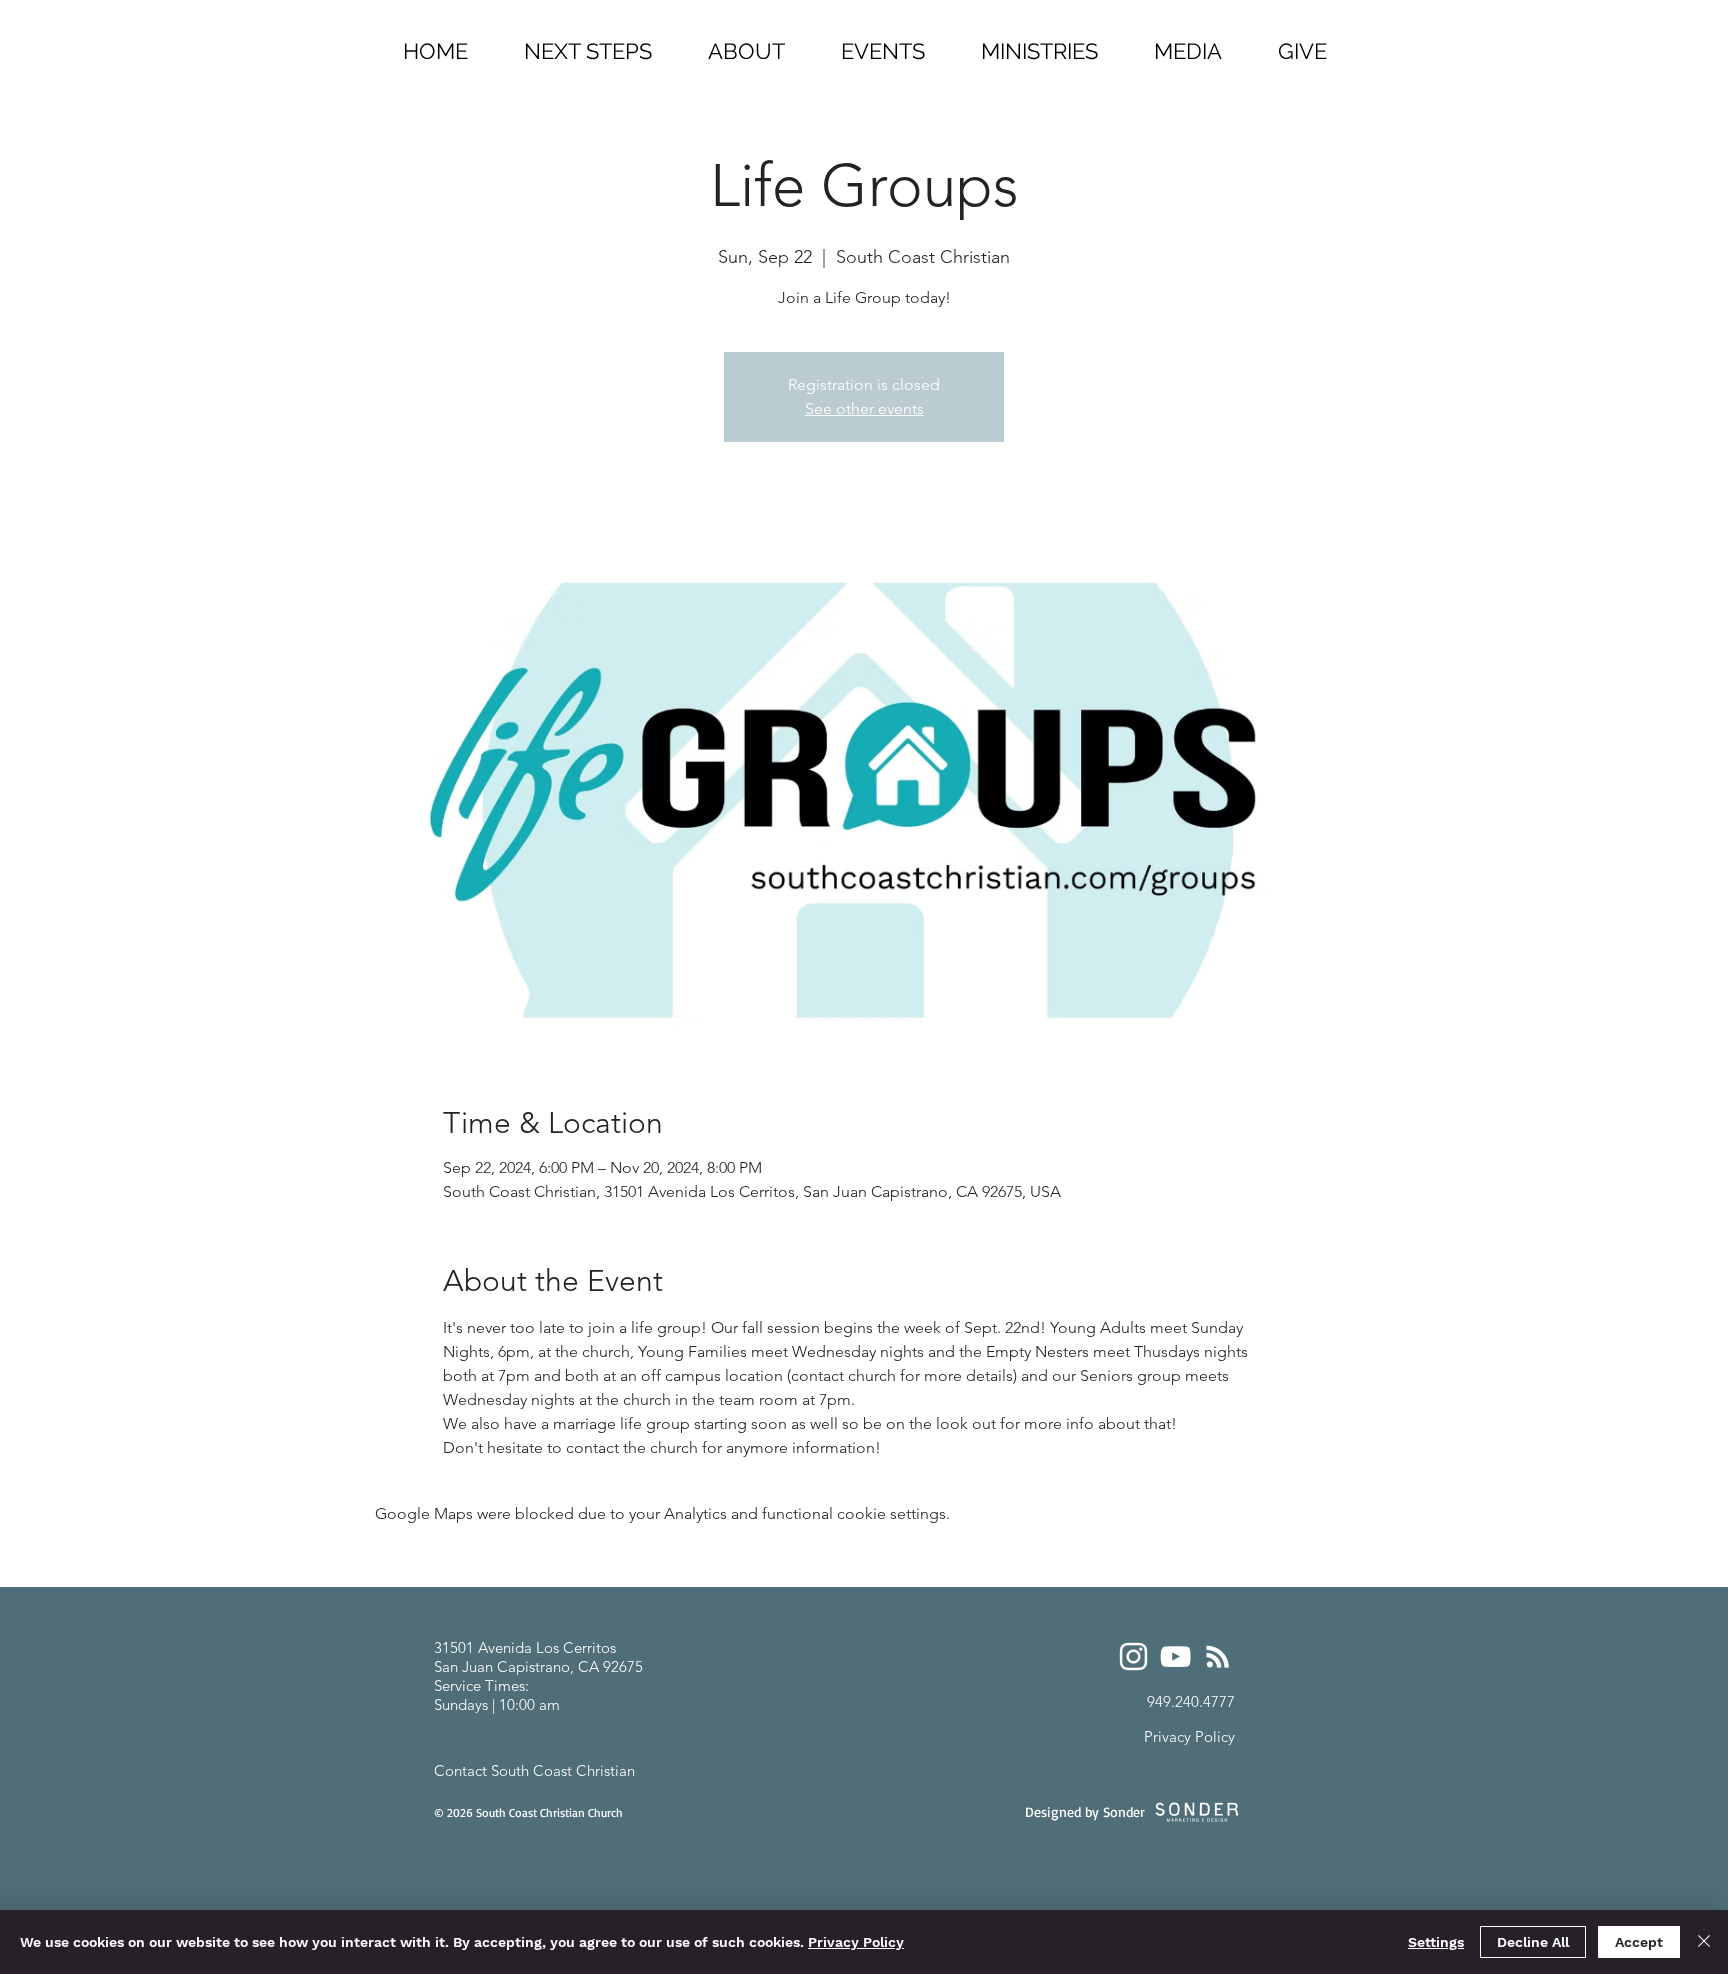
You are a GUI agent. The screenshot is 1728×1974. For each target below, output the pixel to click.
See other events (864, 408)
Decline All (1533, 1942)
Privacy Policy (856, 1942)
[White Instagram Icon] (1133, 1656)
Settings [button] (1436, 1942)
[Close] (1704, 1942)
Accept (1639, 1942)
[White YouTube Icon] (1175, 1656)
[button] (1039, 42)
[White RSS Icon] (1217, 1656)
